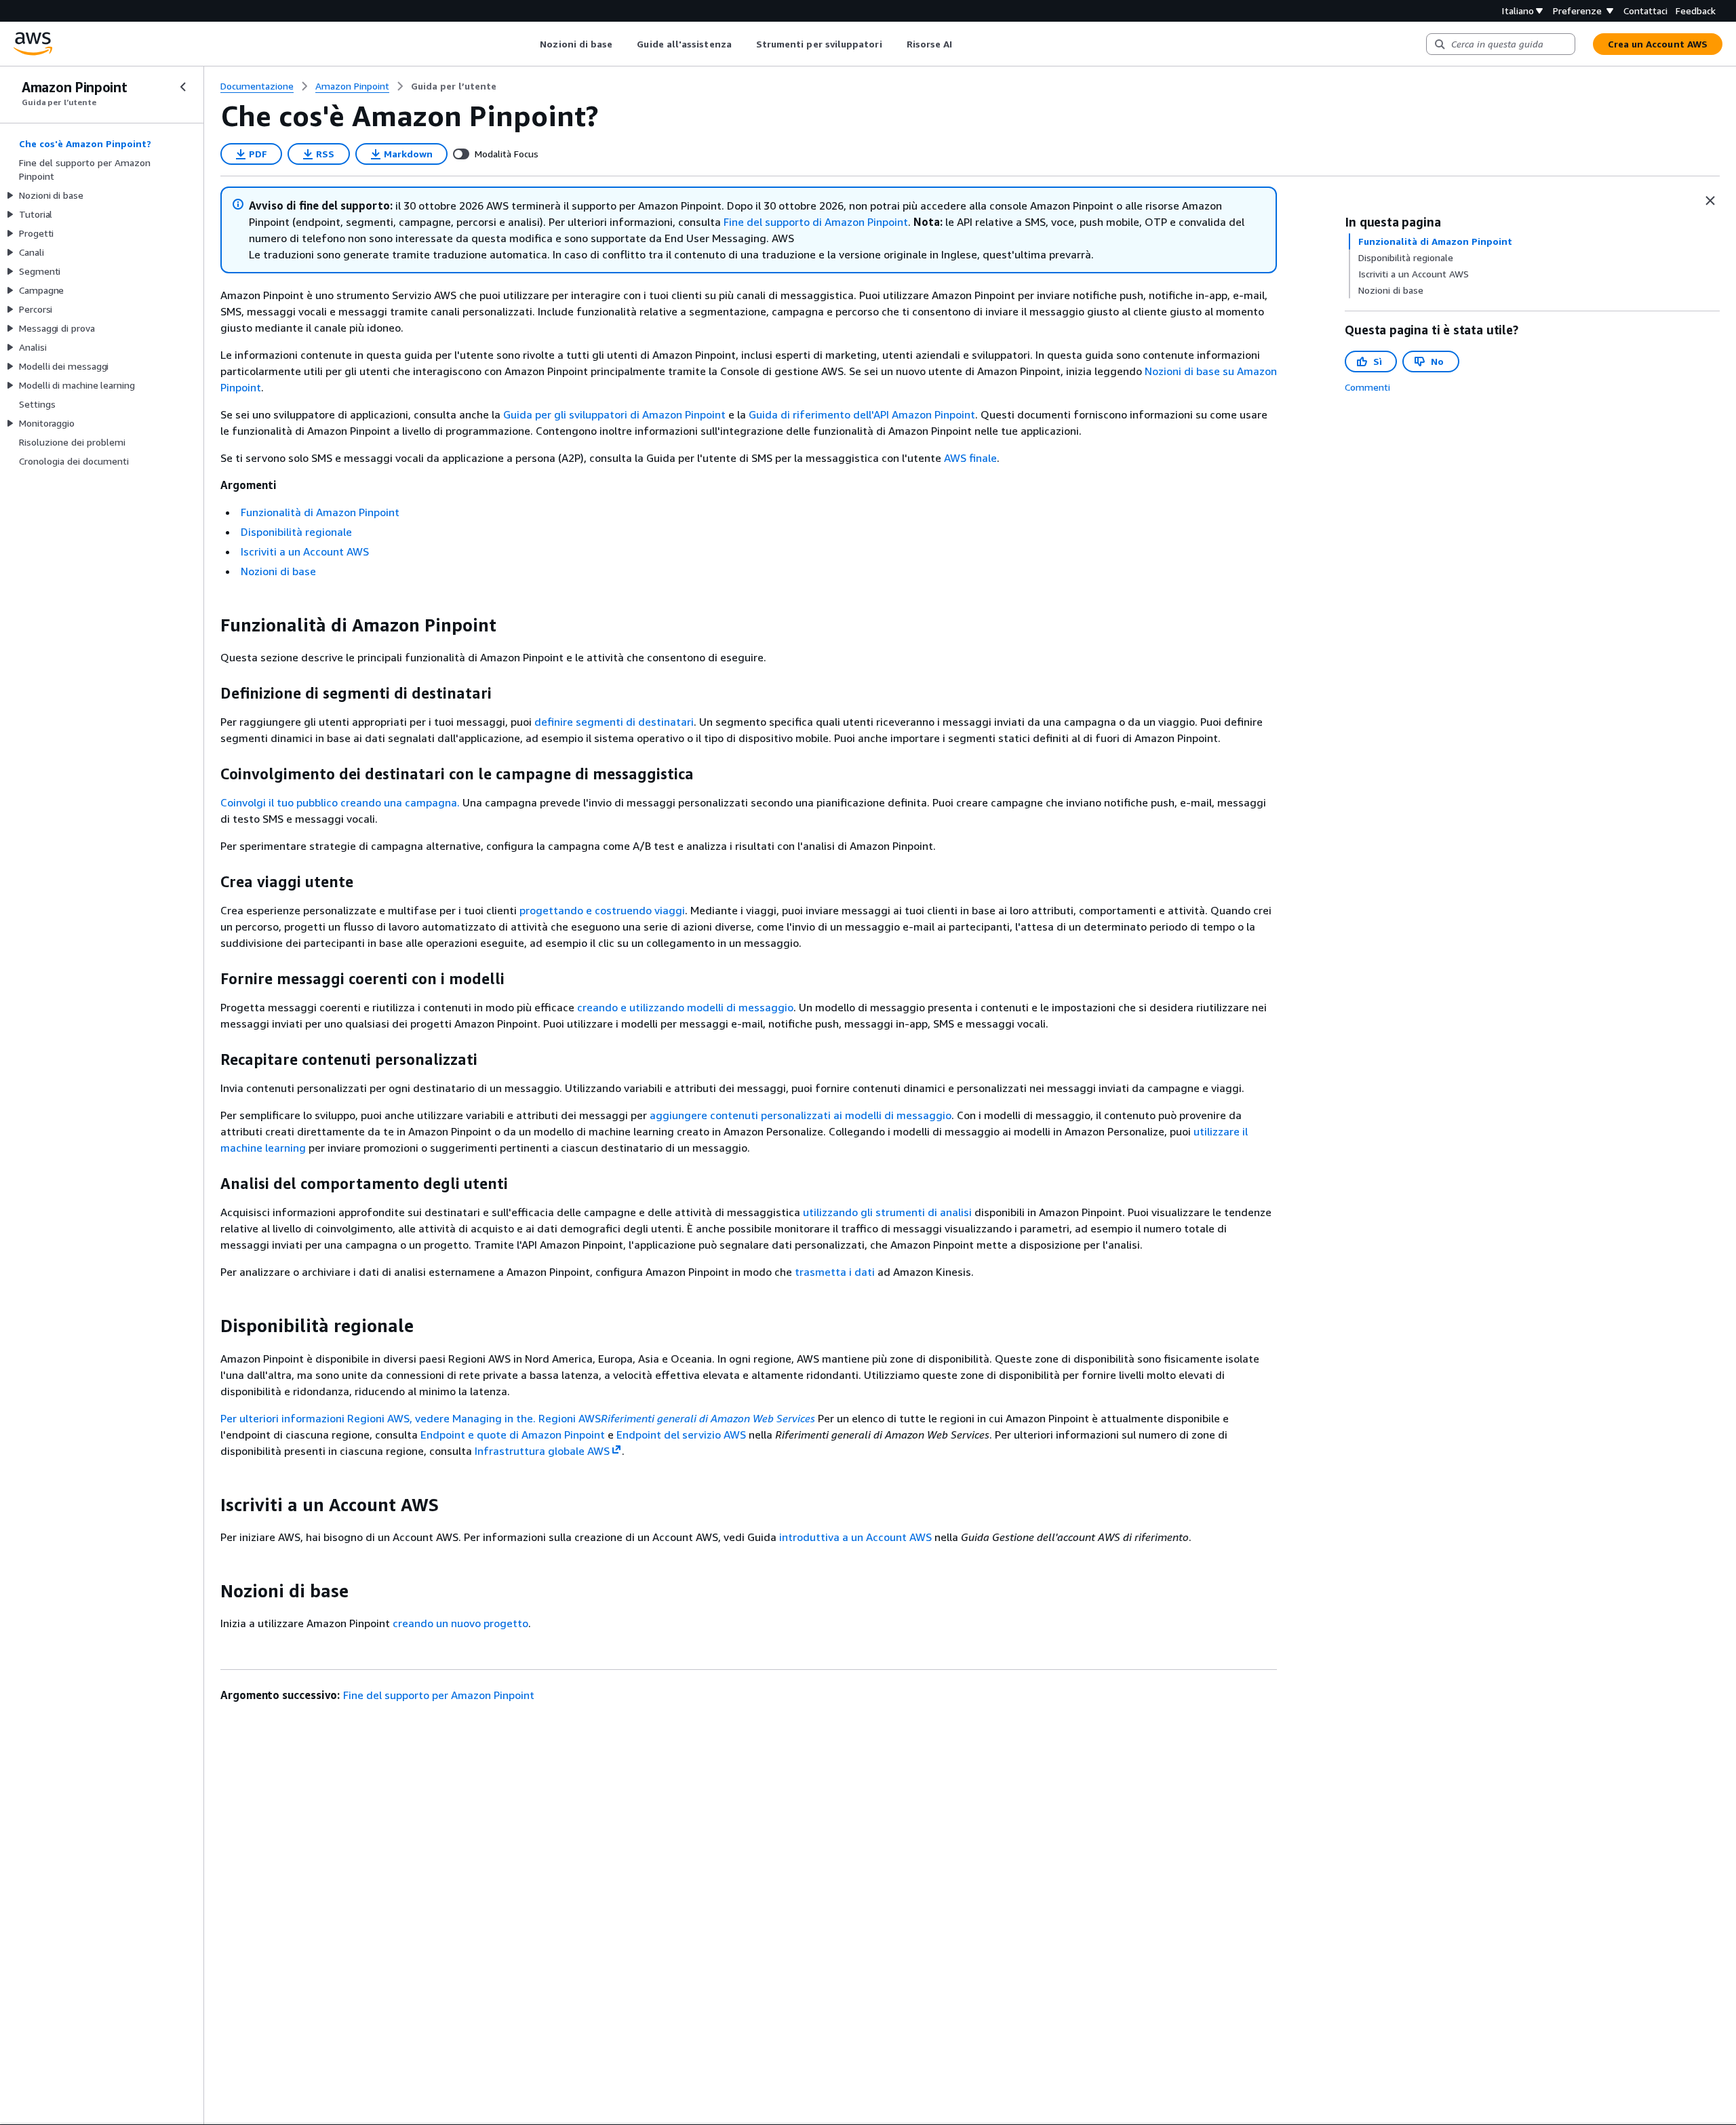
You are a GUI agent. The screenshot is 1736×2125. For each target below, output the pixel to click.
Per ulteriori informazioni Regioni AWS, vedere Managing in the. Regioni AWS (518, 1418)
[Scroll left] (530, 44)
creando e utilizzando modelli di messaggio (685, 1007)
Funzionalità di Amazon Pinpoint (320, 512)
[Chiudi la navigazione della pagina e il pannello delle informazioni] (1710, 201)
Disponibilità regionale (296, 532)
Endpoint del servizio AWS (681, 1435)
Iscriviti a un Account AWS (305, 551)
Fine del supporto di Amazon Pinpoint (816, 222)
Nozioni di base (278, 571)
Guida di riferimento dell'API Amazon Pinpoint (862, 414)
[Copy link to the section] (210, 625)
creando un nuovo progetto (460, 1623)
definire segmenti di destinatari (614, 722)
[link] (454, 86)
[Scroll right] (963, 44)
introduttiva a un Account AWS (855, 1537)
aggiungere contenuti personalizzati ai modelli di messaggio (801, 1115)
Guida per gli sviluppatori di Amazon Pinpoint (614, 414)
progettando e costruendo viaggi (602, 910)
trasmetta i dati (835, 1272)
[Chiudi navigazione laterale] (183, 87)
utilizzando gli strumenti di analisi (887, 1212)
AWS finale (970, 458)
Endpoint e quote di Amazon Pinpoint (513, 1435)
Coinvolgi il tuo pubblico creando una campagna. (340, 802)
